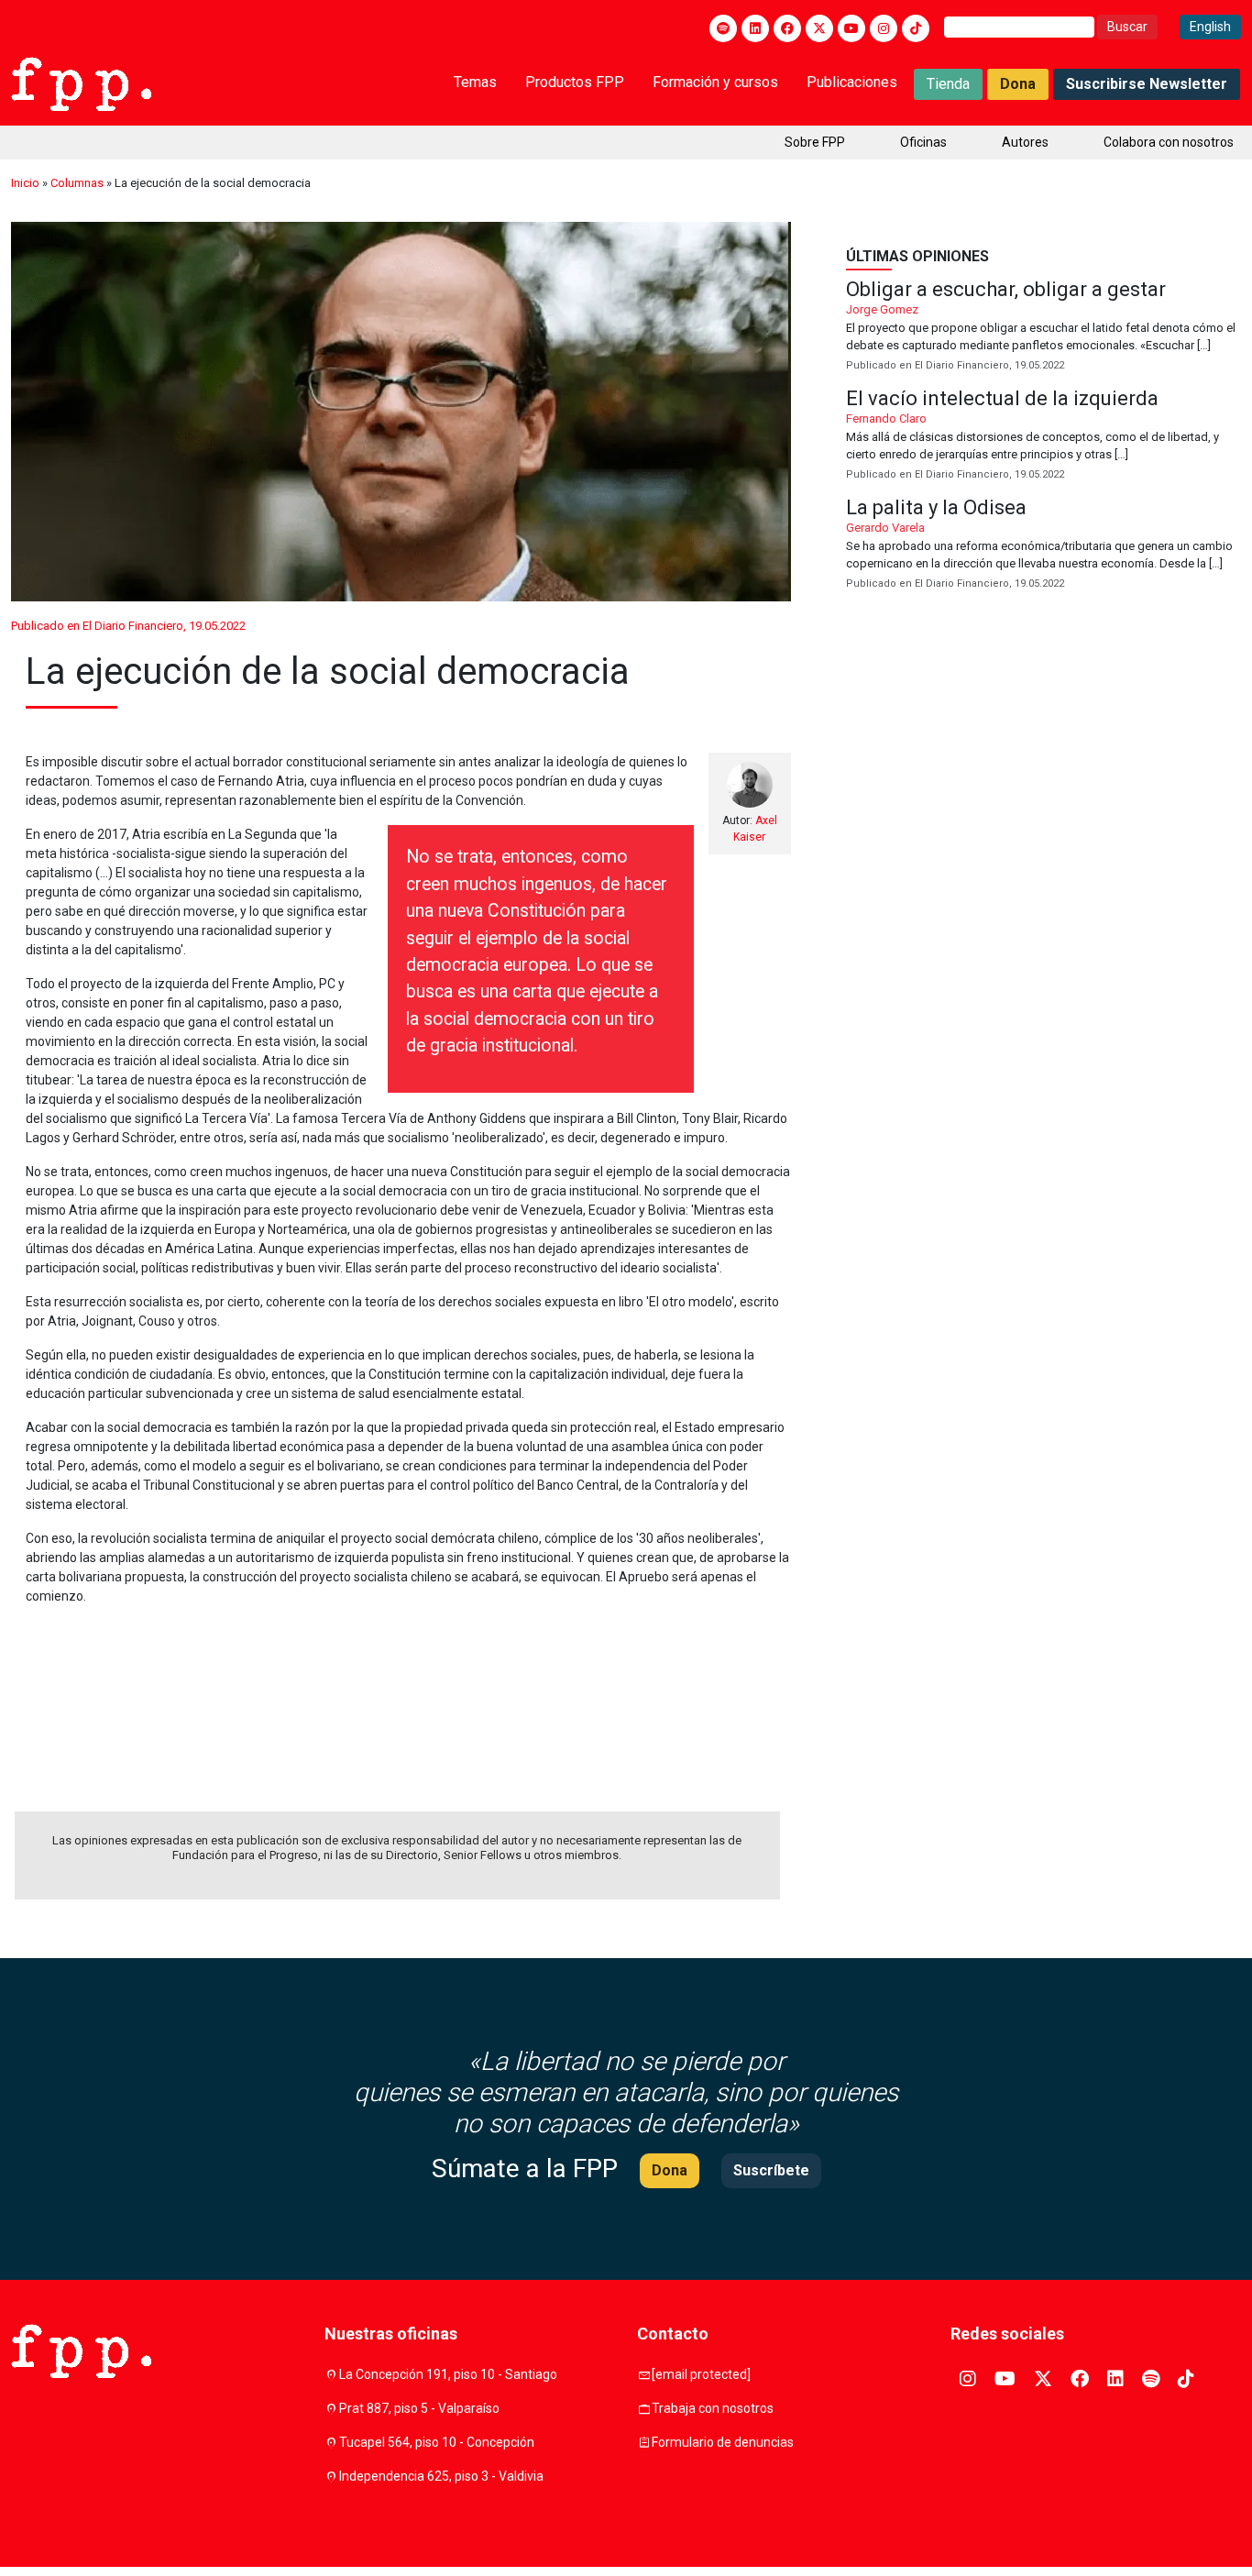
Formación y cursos (715, 82)
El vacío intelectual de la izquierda (1043, 436)
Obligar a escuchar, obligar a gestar (1043, 327)
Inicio (25, 183)
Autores (1025, 142)
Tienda (948, 84)
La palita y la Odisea (1043, 545)
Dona (1018, 84)
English (1210, 27)
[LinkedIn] (755, 28)
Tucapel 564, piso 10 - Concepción (437, 2442)
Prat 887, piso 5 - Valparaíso (419, 2408)
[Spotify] (723, 28)
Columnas (77, 183)
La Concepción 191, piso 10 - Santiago (448, 2374)
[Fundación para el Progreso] (81, 83)
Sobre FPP (815, 142)
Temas (475, 82)
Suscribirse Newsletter (1147, 84)
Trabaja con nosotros (713, 2408)
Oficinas (923, 142)
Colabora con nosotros (1169, 142)
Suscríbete (771, 2170)
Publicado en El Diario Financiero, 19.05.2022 (128, 626)
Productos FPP (575, 82)
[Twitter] (819, 28)
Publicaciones (852, 82)
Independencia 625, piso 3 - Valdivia (441, 2476)
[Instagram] (884, 28)
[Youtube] (851, 28)
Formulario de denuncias (723, 2442)
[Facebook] (787, 28)
